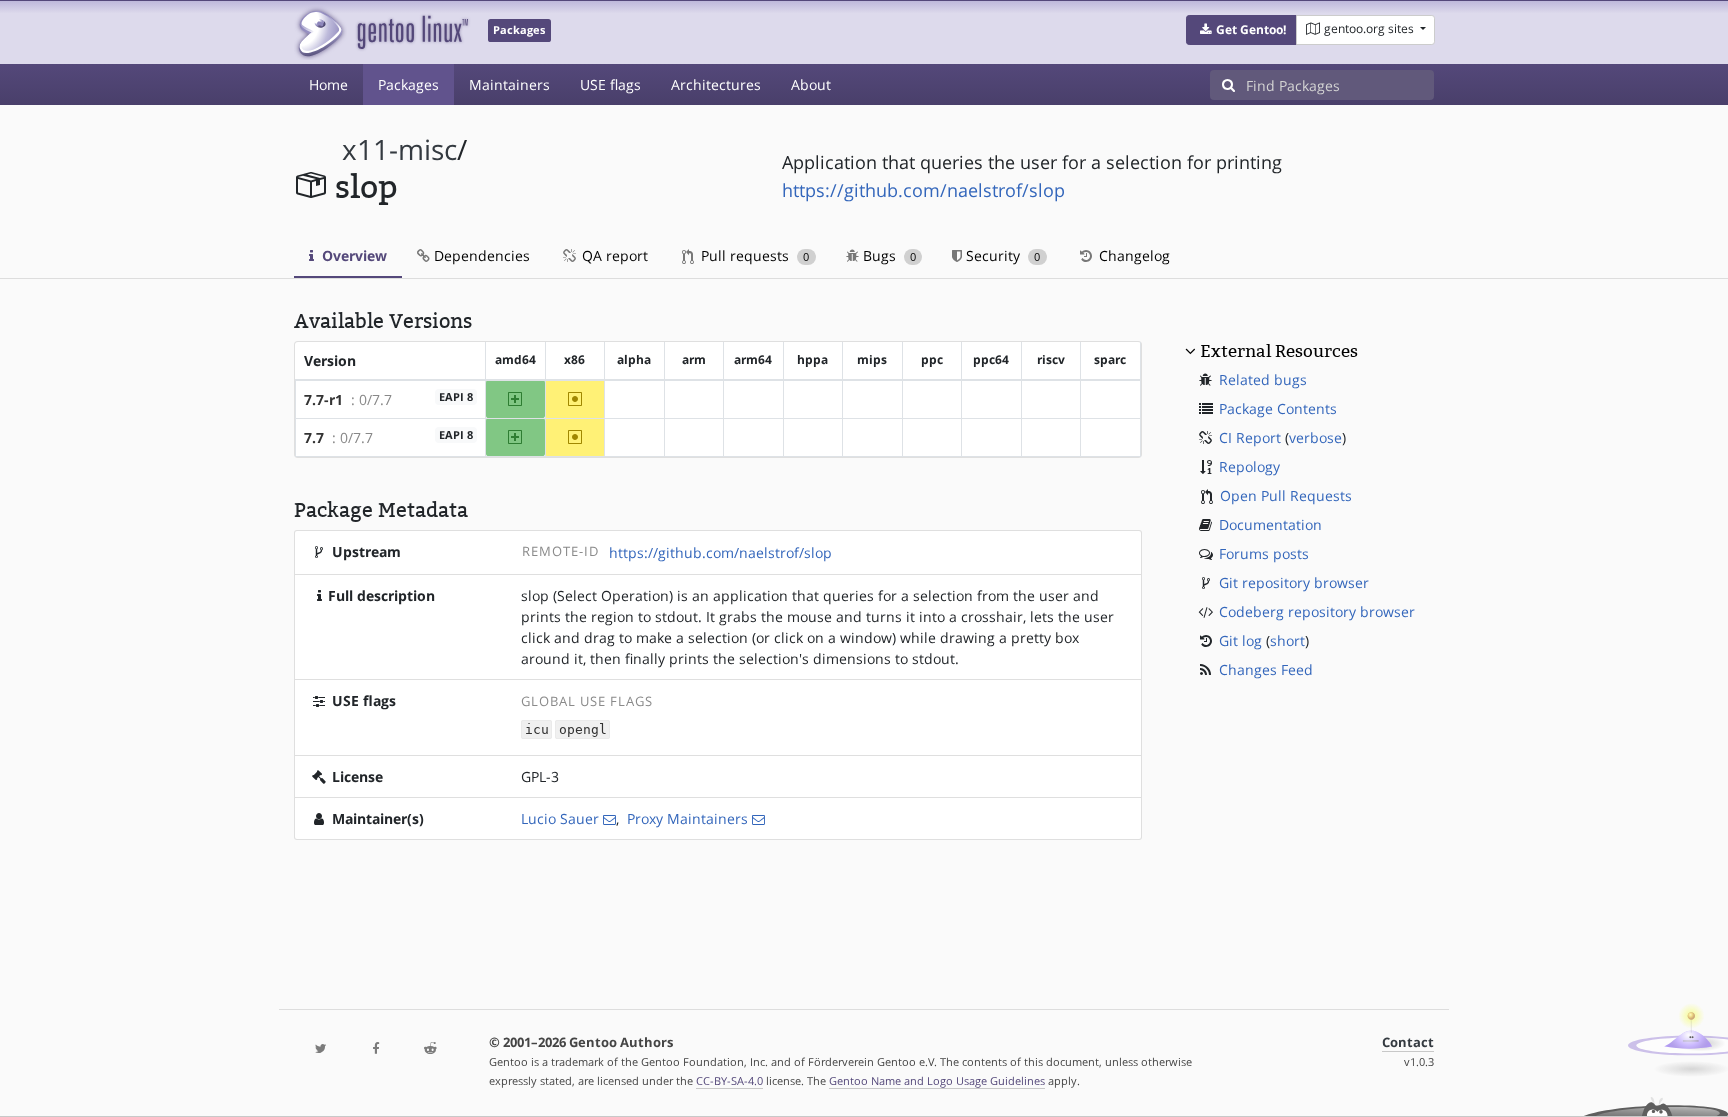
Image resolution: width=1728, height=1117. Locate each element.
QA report (613, 255)
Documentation (1270, 524)
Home (328, 84)
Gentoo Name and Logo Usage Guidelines (937, 1080)
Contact (1408, 1042)
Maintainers (509, 84)
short (1287, 640)
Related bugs (1263, 379)
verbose (1315, 437)
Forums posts (1264, 553)
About (811, 84)
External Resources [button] (1279, 351)
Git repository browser (1294, 582)
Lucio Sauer (560, 818)
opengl (583, 729)
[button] (1241, 30)
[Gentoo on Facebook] (375, 1049)
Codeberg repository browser (1317, 611)
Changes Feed (1266, 669)
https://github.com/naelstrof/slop (923, 190)
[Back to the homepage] (381, 32)
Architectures (716, 84)
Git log (1240, 640)
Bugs (887, 255)
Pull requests (753, 255)
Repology (1249, 466)
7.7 (314, 437)
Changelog (1132, 255)
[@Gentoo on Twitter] (321, 1049)
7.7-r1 (323, 399)
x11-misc (399, 149)
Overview (352, 255)
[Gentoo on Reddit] (430, 1049)
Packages (408, 84)
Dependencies (480, 255)
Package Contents (1278, 408)
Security (1001, 255)
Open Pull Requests (1286, 495)
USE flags (610, 84)
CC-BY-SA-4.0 (729, 1080)
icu (537, 729)
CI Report (1250, 437)
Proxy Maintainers (687, 818)
